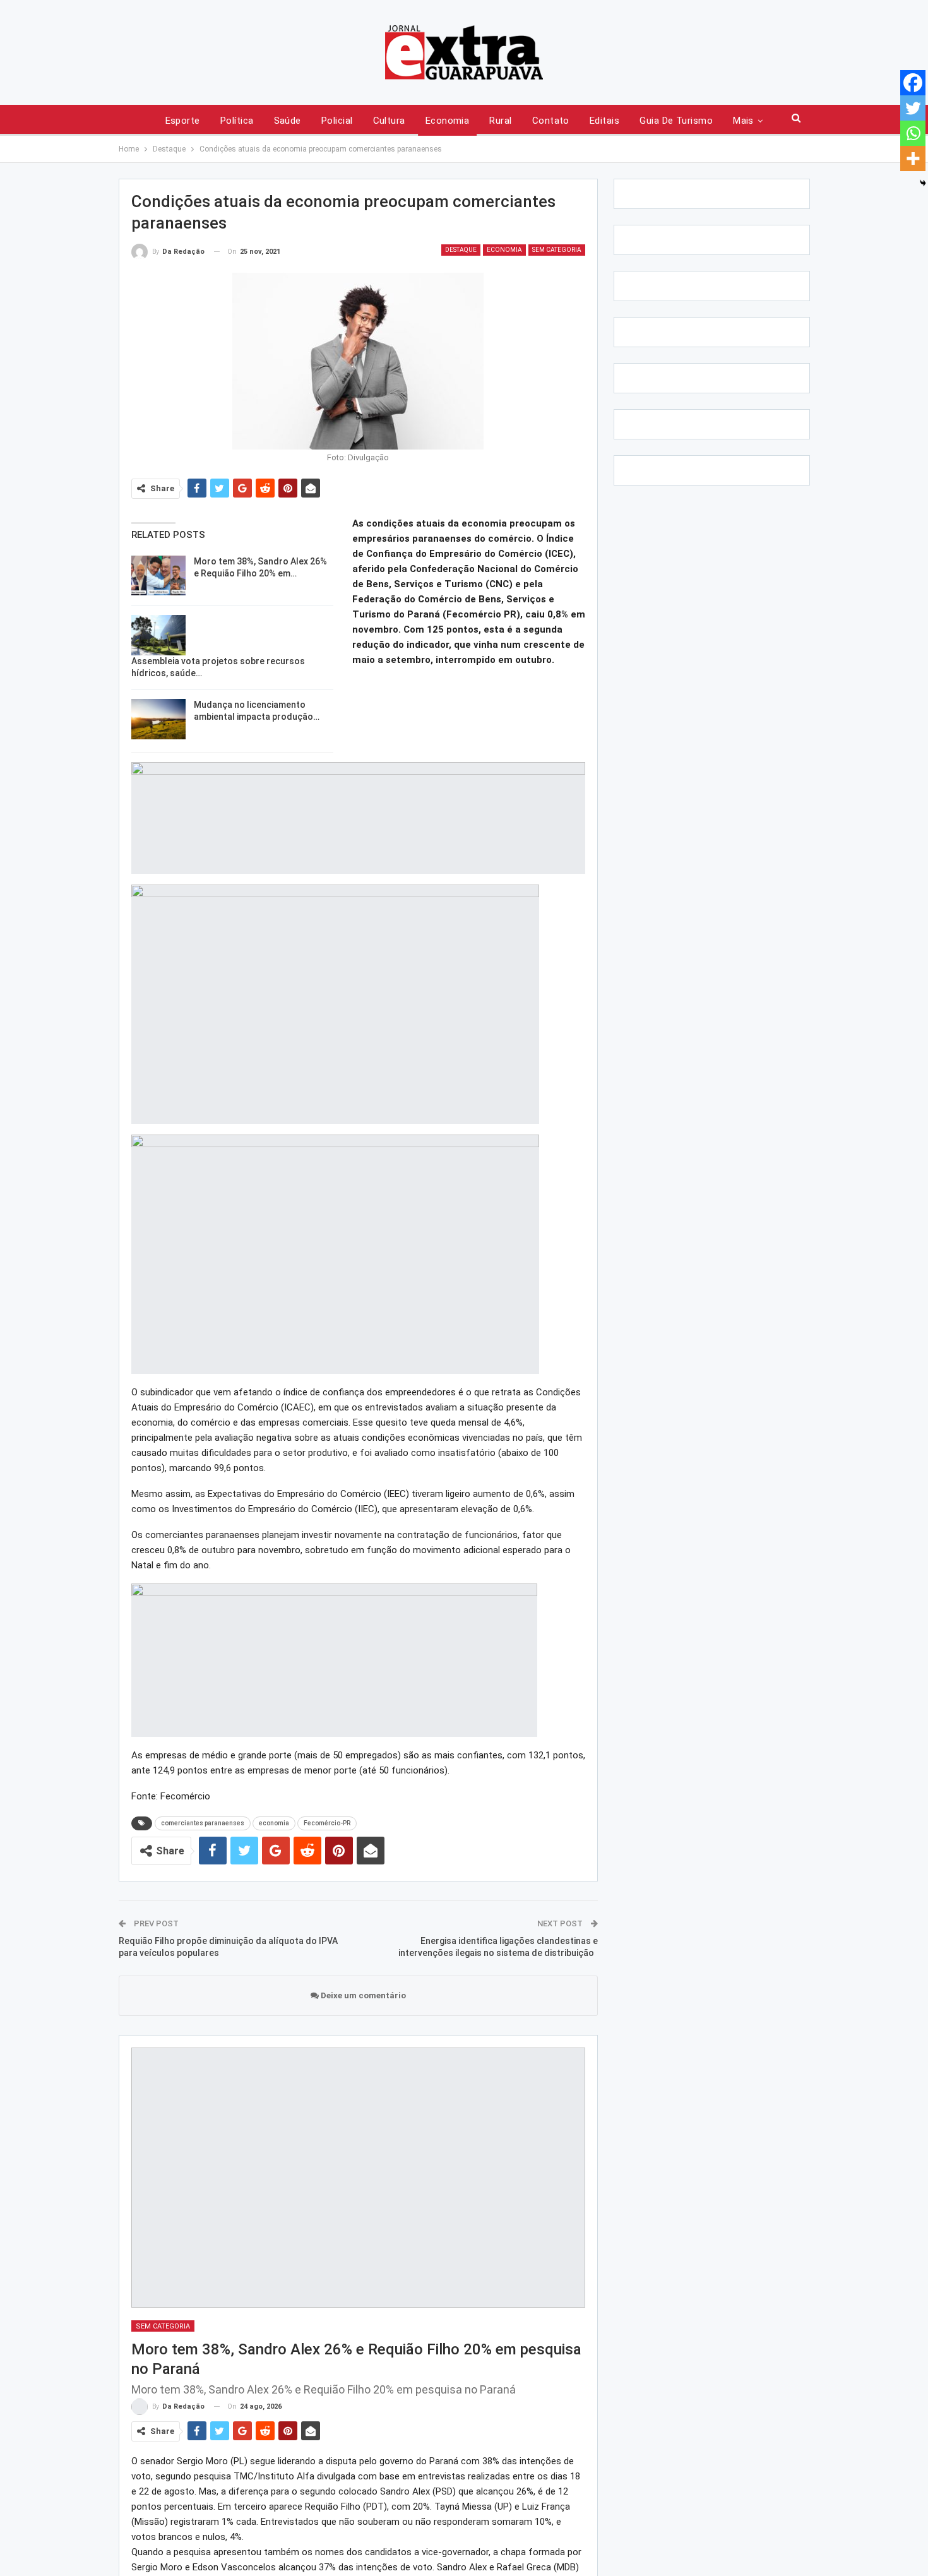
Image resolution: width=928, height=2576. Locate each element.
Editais (604, 121)
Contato (551, 121)
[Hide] (923, 183)
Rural (500, 121)
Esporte (183, 121)
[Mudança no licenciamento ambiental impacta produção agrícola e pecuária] (158, 719)
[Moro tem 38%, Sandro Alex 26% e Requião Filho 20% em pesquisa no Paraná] (158, 576)
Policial (337, 121)
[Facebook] (913, 83)
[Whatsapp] (913, 133)
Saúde (288, 121)
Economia (448, 121)
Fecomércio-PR (327, 1823)
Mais (743, 121)
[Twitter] (913, 108)
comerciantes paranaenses (203, 1823)
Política (237, 121)
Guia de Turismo (676, 121)
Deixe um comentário (362, 1995)
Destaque (461, 250)
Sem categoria (557, 250)
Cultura (389, 121)
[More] (913, 158)
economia (274, 1823)
